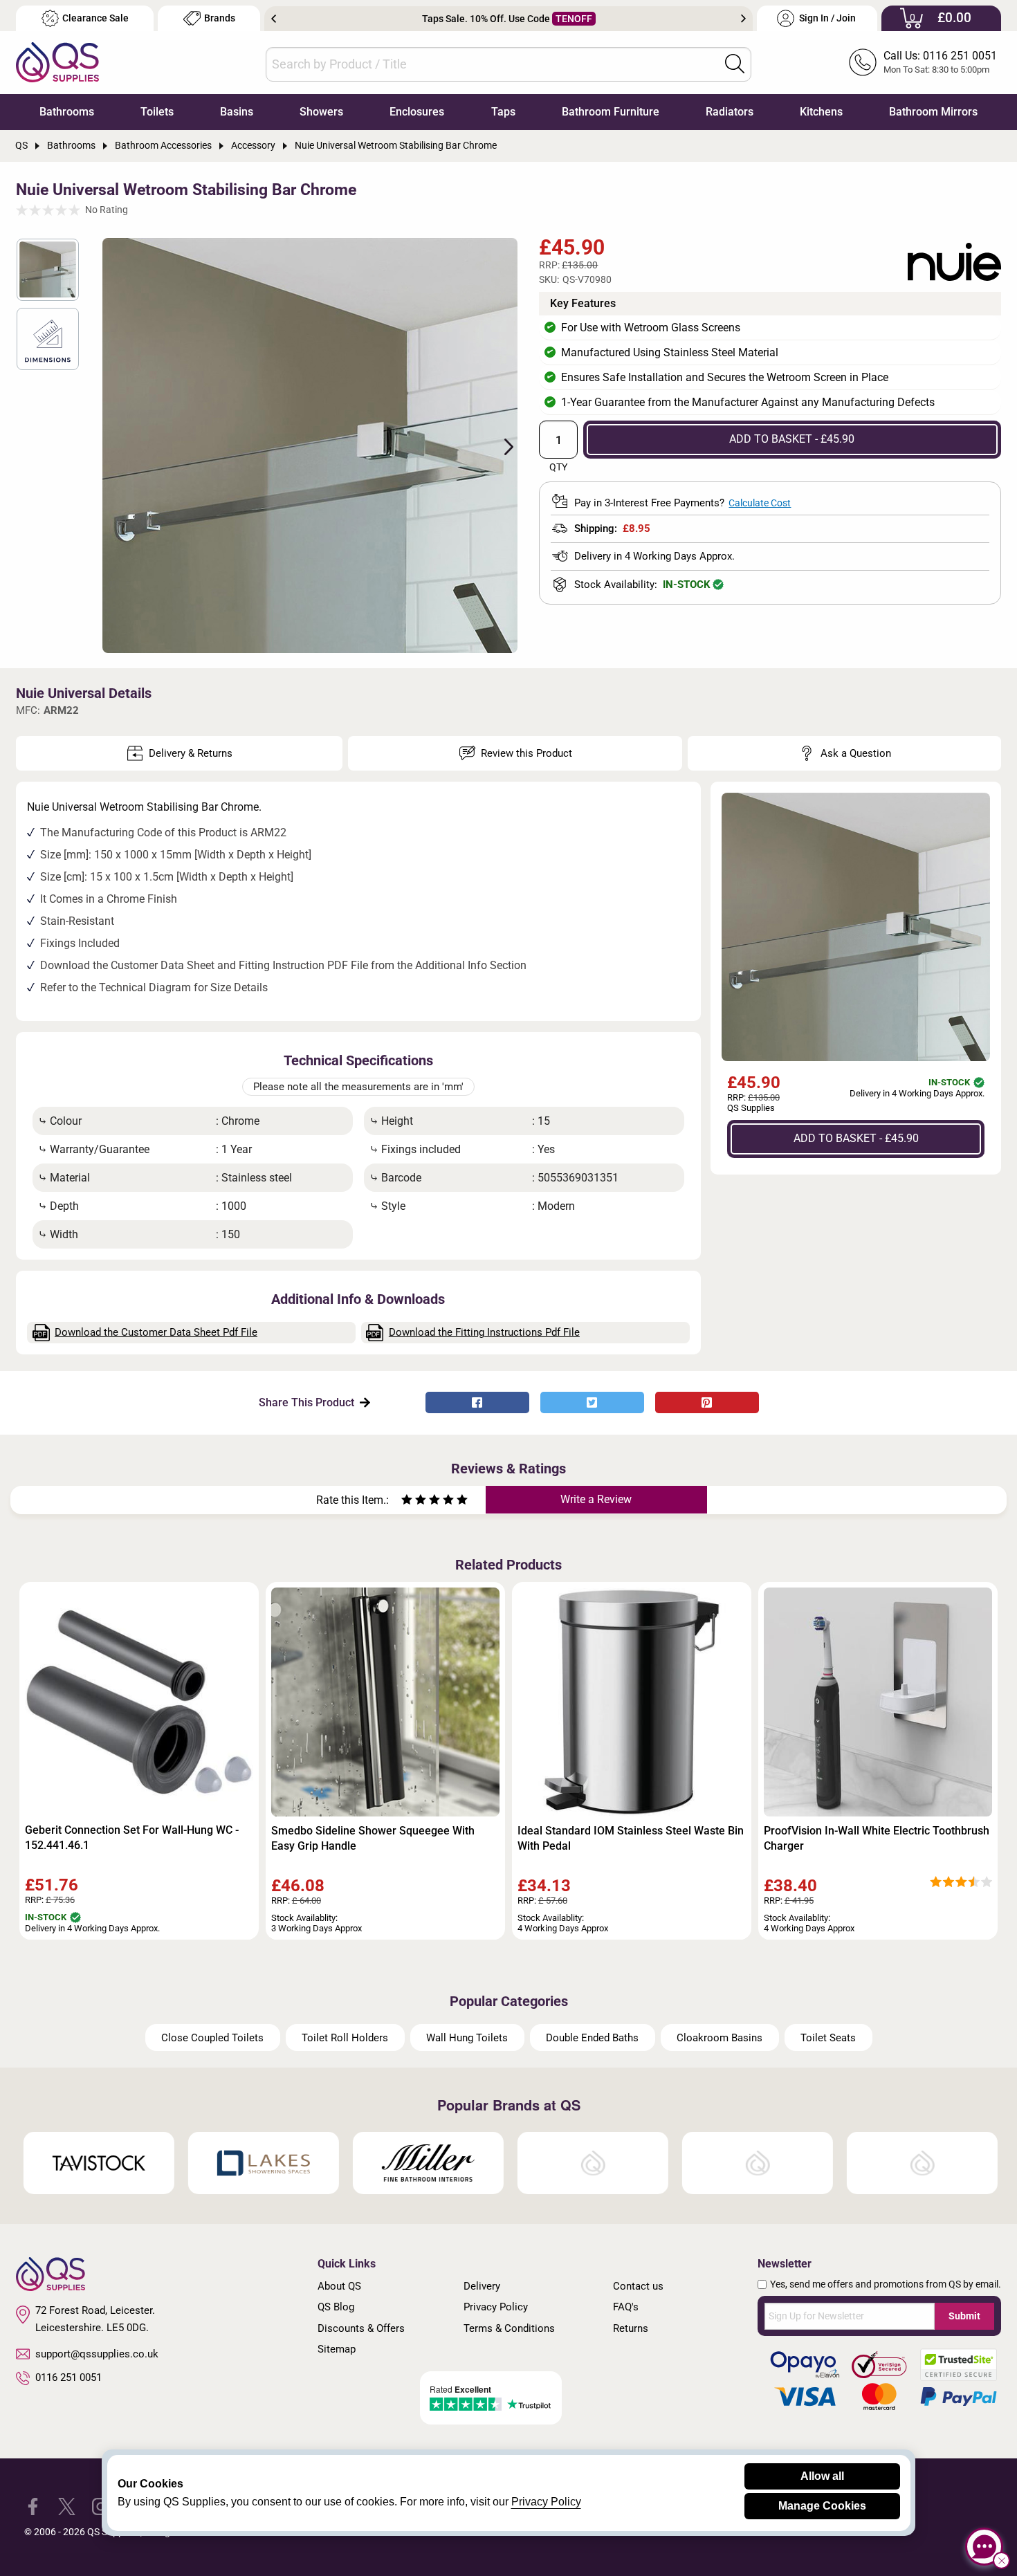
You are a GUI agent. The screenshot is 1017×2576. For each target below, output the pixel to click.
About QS (339, 2286)
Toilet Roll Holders (345, 2038)
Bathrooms (67, 112)
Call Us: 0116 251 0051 (940, 56)
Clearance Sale (95, 18)
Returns (631, 2328)
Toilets (157, 112)
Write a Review (596, 1499)
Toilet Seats (828, 2038)
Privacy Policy (496, 2307)
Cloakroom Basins (720, 2038)
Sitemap (337, 2349)
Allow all (822, 2476)
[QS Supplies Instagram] (101, 2506)
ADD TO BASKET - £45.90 (792, 439)
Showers (321, 112)
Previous (274, 19)
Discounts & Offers (361, 2328)
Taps (503, 112)
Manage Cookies (822, 2506)
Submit (964, 2316)
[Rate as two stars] (414, 1501)
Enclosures (417, 112)
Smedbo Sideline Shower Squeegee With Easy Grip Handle (373, 1838)
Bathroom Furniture (611, 112)
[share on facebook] (477, 1402)
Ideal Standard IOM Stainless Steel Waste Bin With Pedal (631, 1838)
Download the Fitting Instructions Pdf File (484, 1332)
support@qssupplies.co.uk (97, 2354)
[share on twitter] (592, 1402)
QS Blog (336, 2307)
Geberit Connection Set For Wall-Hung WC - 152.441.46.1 (132, 1838)
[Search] (735, 64)
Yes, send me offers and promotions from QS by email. (886, 2284)
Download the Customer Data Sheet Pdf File (156, 1332)
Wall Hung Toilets (467, 2038)
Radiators (730, 112)
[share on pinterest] (707, 1402)
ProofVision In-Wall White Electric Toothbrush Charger (877, 1838)
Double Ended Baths (592, 2038)
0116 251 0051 (68, 2377)
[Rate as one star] (407, 1501)
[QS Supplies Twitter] (67, 2506)
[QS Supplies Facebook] (33, 2506)
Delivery (482, 2286)
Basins (237, 112)
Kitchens (821, 112)
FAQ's (626, 2307)
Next (743, 19)
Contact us (638, 2286)
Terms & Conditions (509, 2328)
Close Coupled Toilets (212, 2038)
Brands (220, 18)
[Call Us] (863, 62)
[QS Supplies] (57, 61)
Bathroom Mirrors (933, 112)
